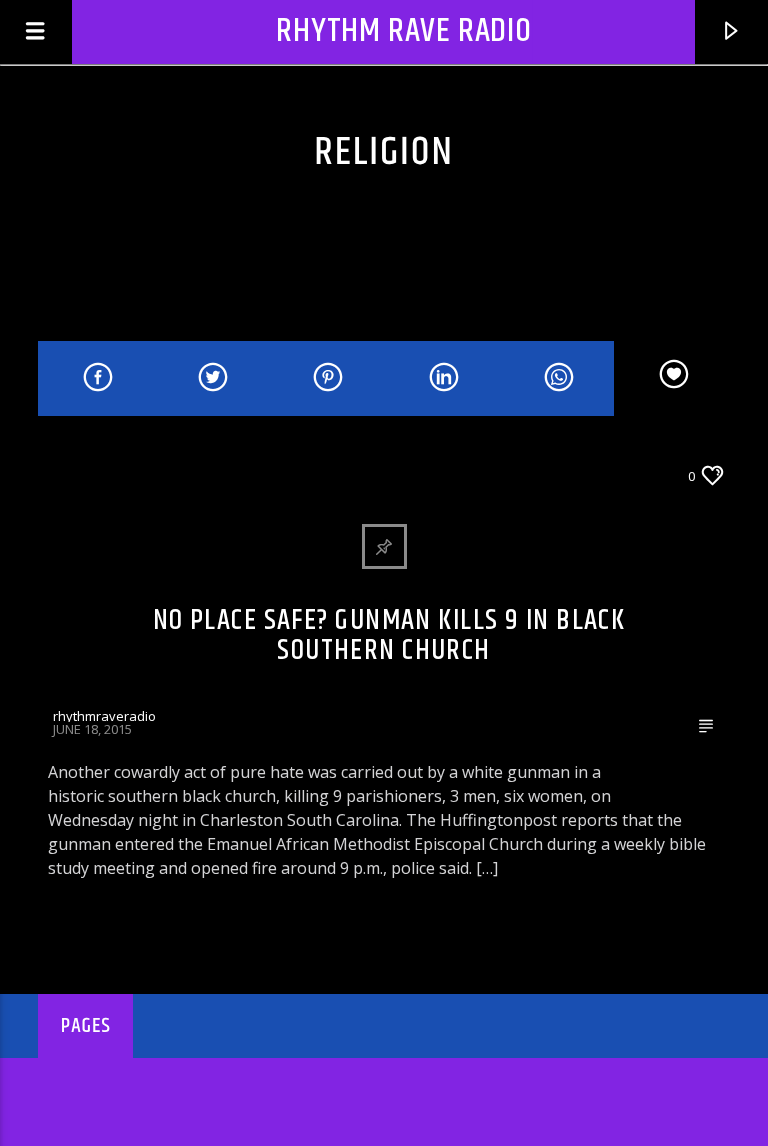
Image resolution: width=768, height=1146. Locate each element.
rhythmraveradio (104, 716)
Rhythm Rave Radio (404, 31)
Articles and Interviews (132, 475)
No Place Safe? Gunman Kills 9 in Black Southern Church (389, 636)
